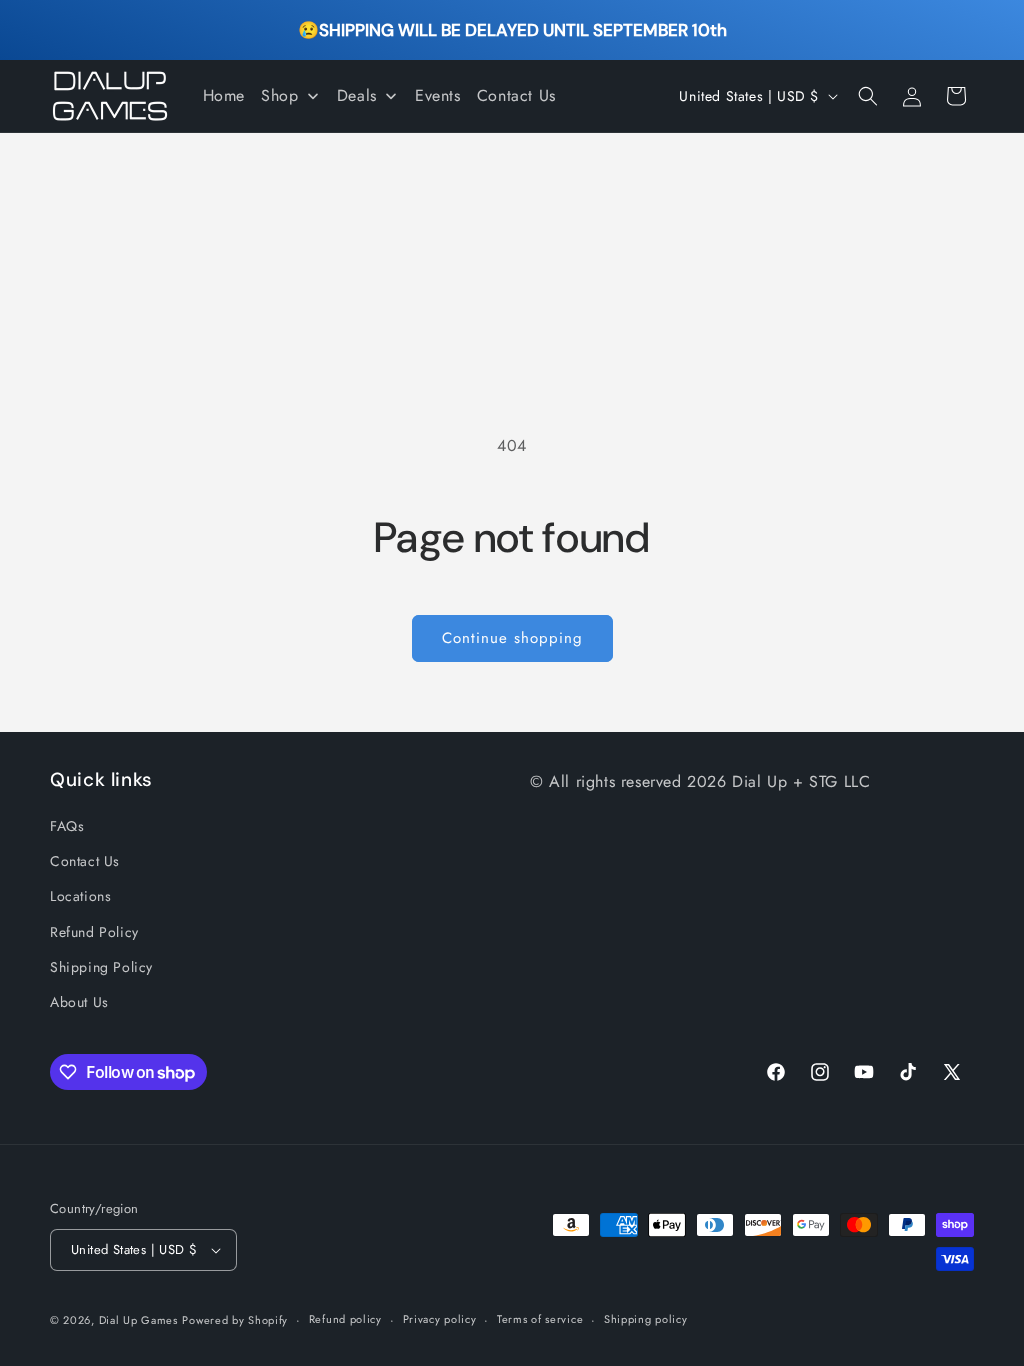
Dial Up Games (138, 1320)
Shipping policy (646, 1319)
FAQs (67, 826)
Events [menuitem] (438, 95)
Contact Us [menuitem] (516, 95)
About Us (79, 1002)
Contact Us (85, 861)
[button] (868, 96)
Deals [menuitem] (357, 95)
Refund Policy (94, 932)
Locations (80, 896)
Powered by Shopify (235, 1320)
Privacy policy (440, 1319)
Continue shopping (512, 638)
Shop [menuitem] (279, 95)
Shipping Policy (101, 967)
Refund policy (345, 1319)
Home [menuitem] (224, 95)
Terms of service (540, 1319)
